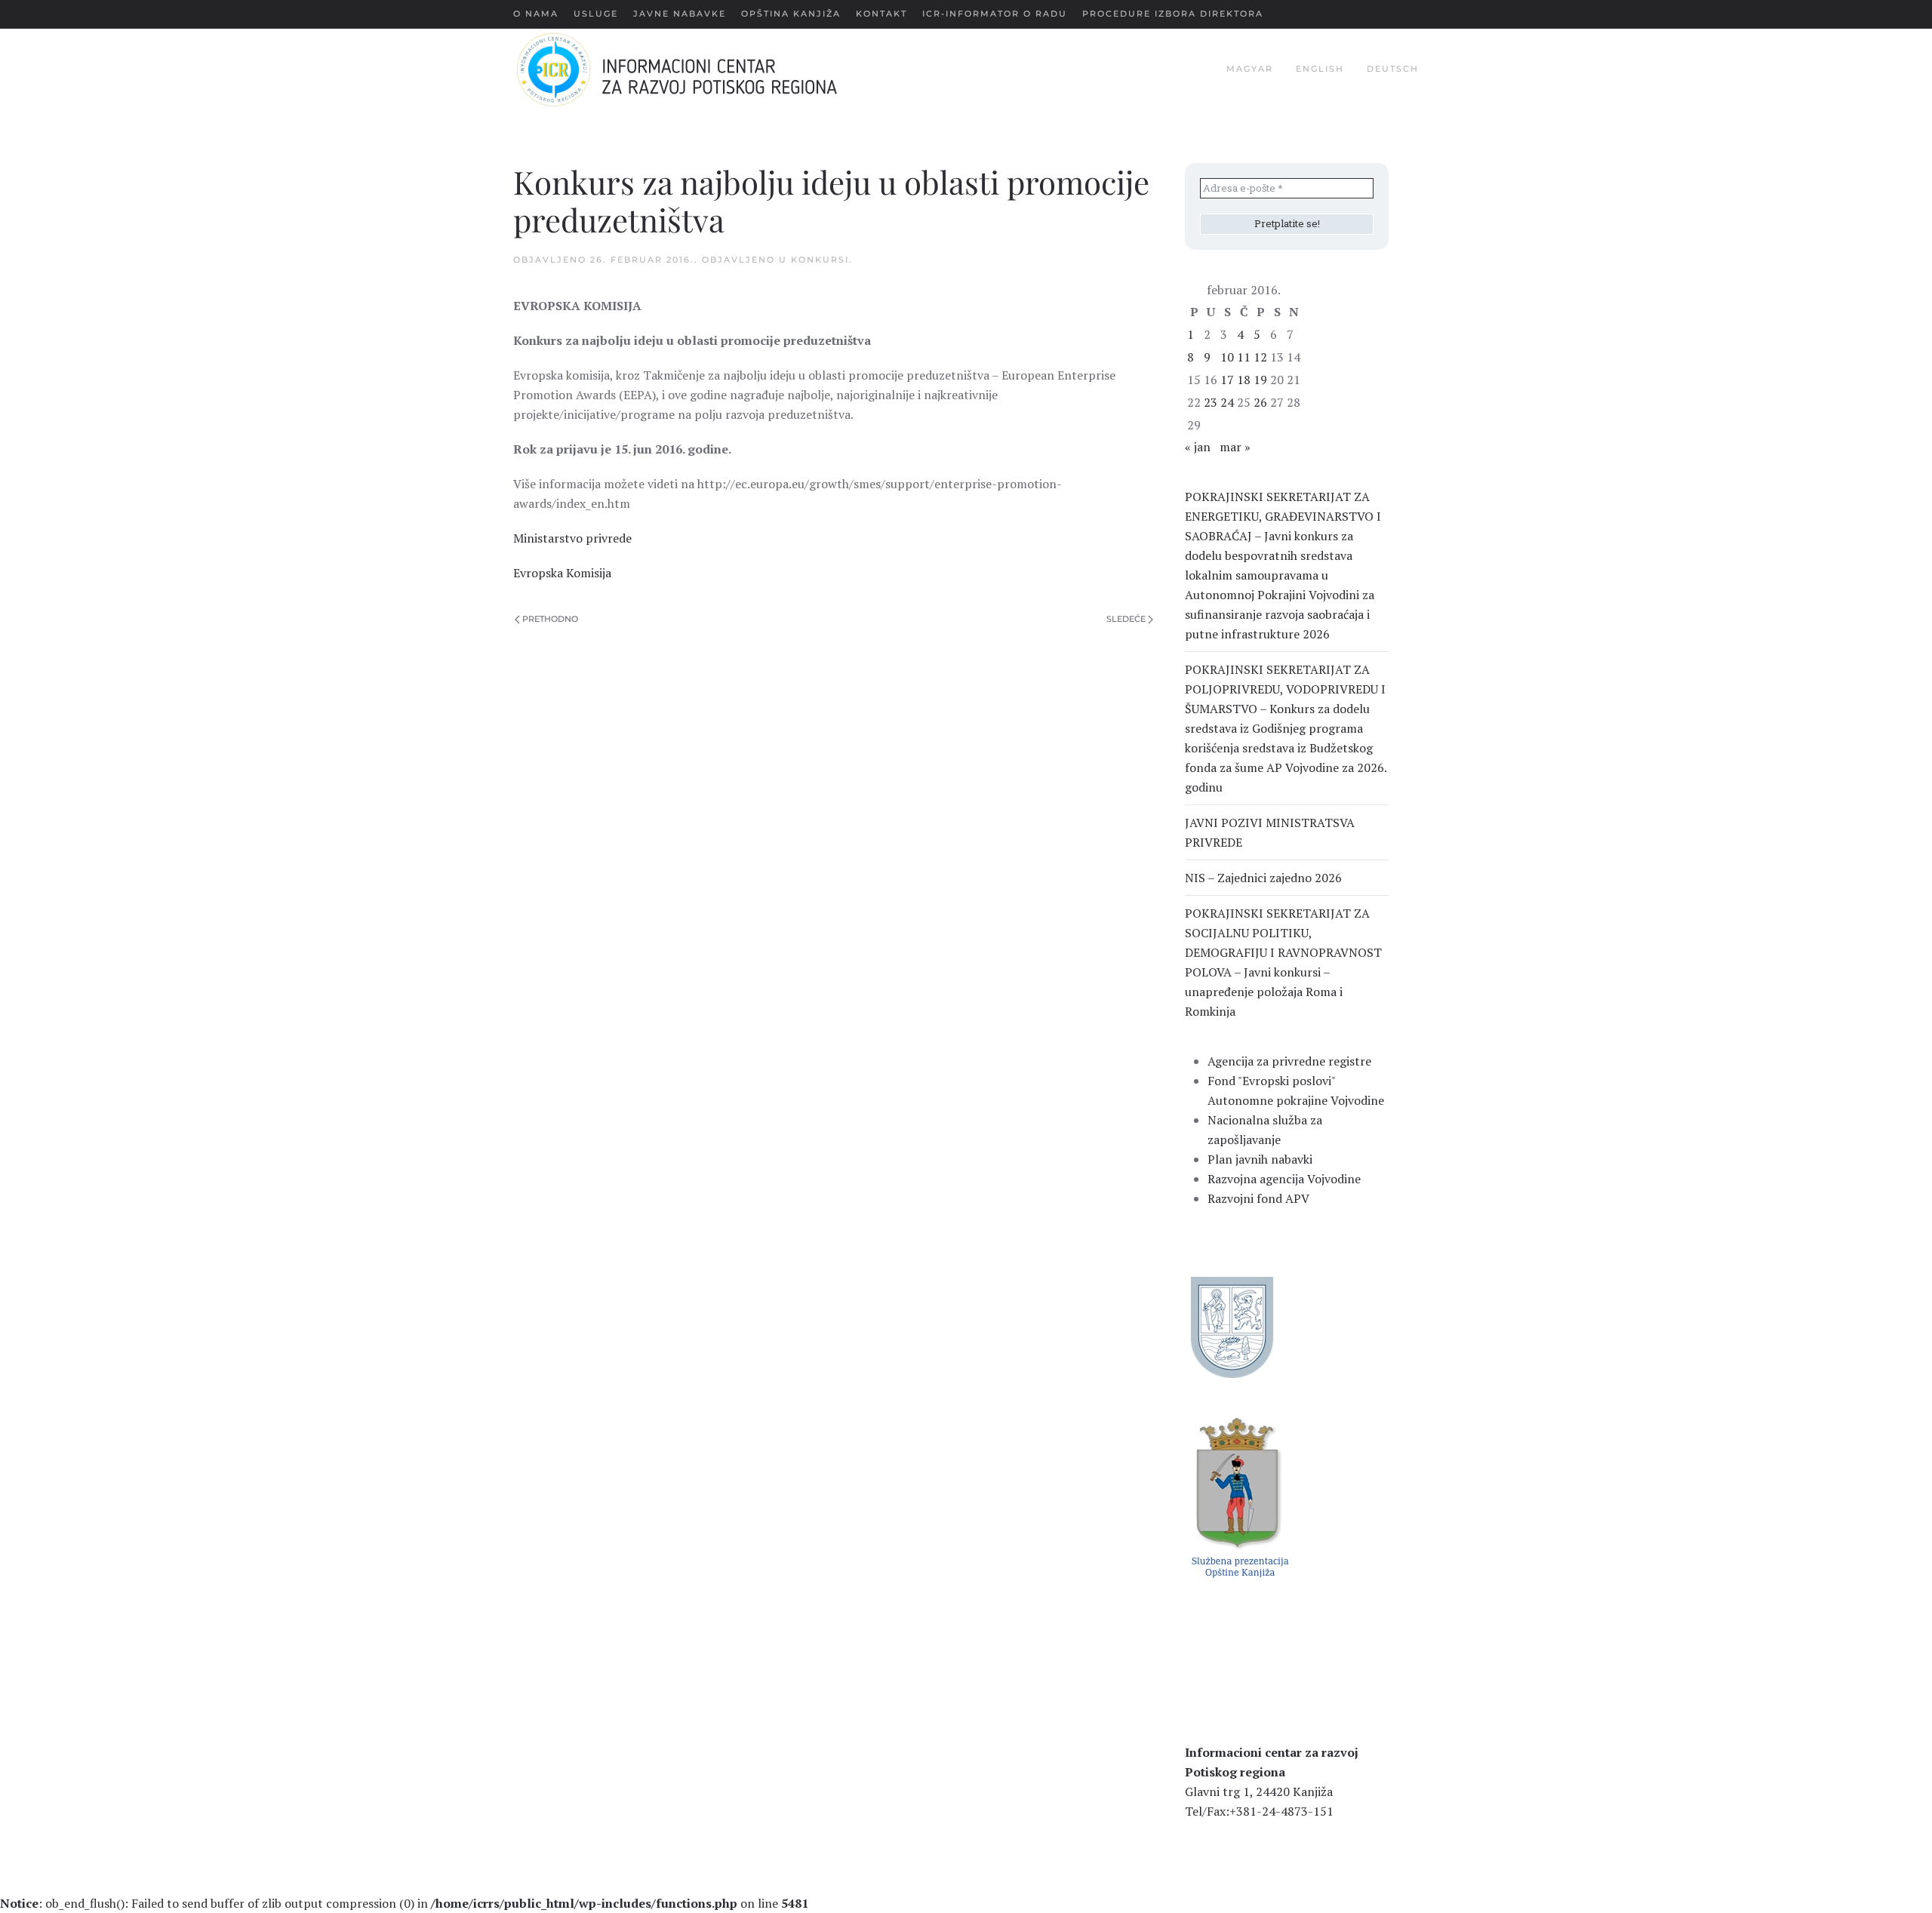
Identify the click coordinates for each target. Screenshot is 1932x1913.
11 (1244, 357)
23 (1211, 402)
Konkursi (820, 260)
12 (1260, 357)
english (1320, 69)
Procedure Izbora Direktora (1173, 14)
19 (1260, 380)
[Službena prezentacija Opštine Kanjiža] (1238, 1496)
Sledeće (1126, 619)
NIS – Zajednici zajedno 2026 (1263, 878)
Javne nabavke (680, 14)
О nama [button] (536, 14)
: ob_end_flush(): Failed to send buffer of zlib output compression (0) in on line (404, 1903)
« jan (1198, 447)
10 (1227, 357)
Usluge (596, 14)
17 (1227, 380)
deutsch (1393, 69)
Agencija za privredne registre (1289, 1061)
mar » (1235, 447)
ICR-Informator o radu (995, 14)
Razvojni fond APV (1258, 1198)
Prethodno (550, 619)
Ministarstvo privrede (572, 538)
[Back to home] (701, 69)
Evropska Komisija (562, 573)
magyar (1250, 69)
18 (1244, 380)
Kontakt (881, 14)
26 (1260, 402)
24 (1227, 402)
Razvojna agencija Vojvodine (1284, 1179)
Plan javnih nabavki (1260, 1159)
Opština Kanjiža (791, 14)
